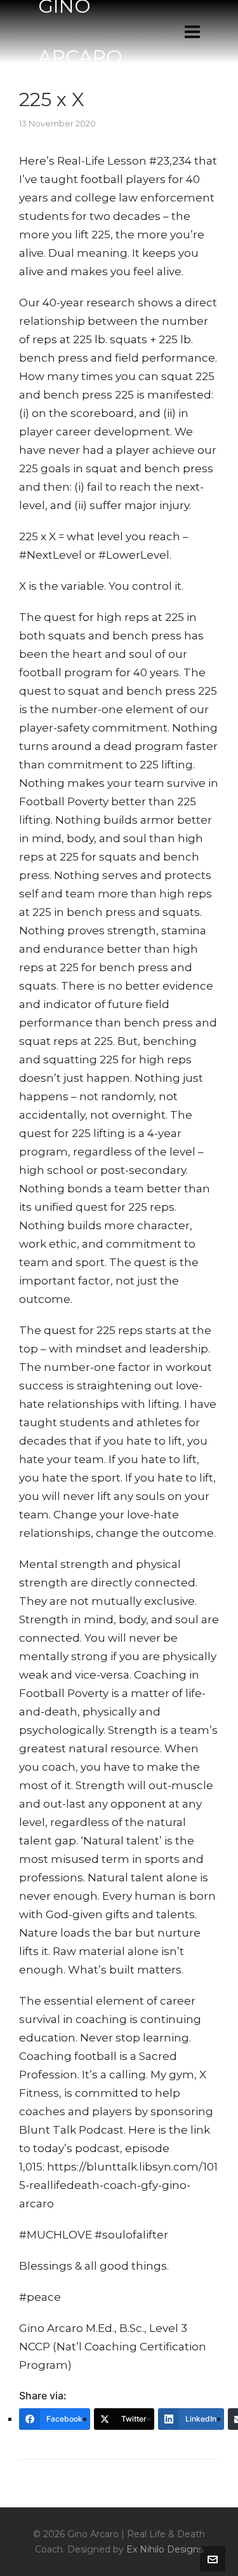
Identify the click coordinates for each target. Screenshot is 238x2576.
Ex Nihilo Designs (165, 2549)
